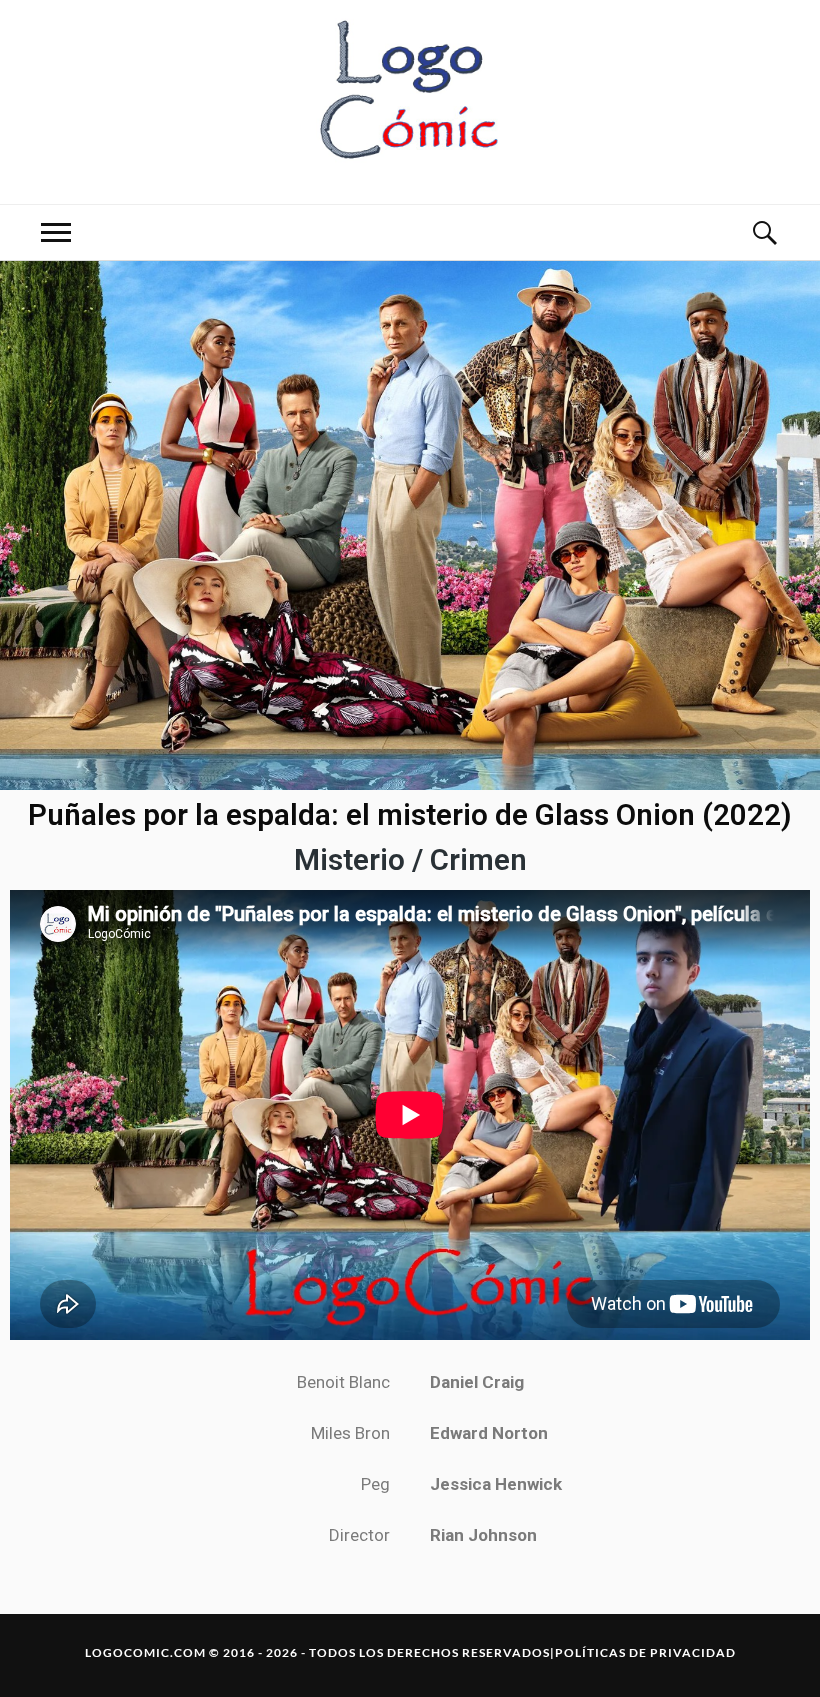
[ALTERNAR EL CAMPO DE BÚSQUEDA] (764, 232)
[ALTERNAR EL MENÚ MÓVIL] (56, 232)
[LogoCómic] (410, 100)
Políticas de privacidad (645, 1652)
